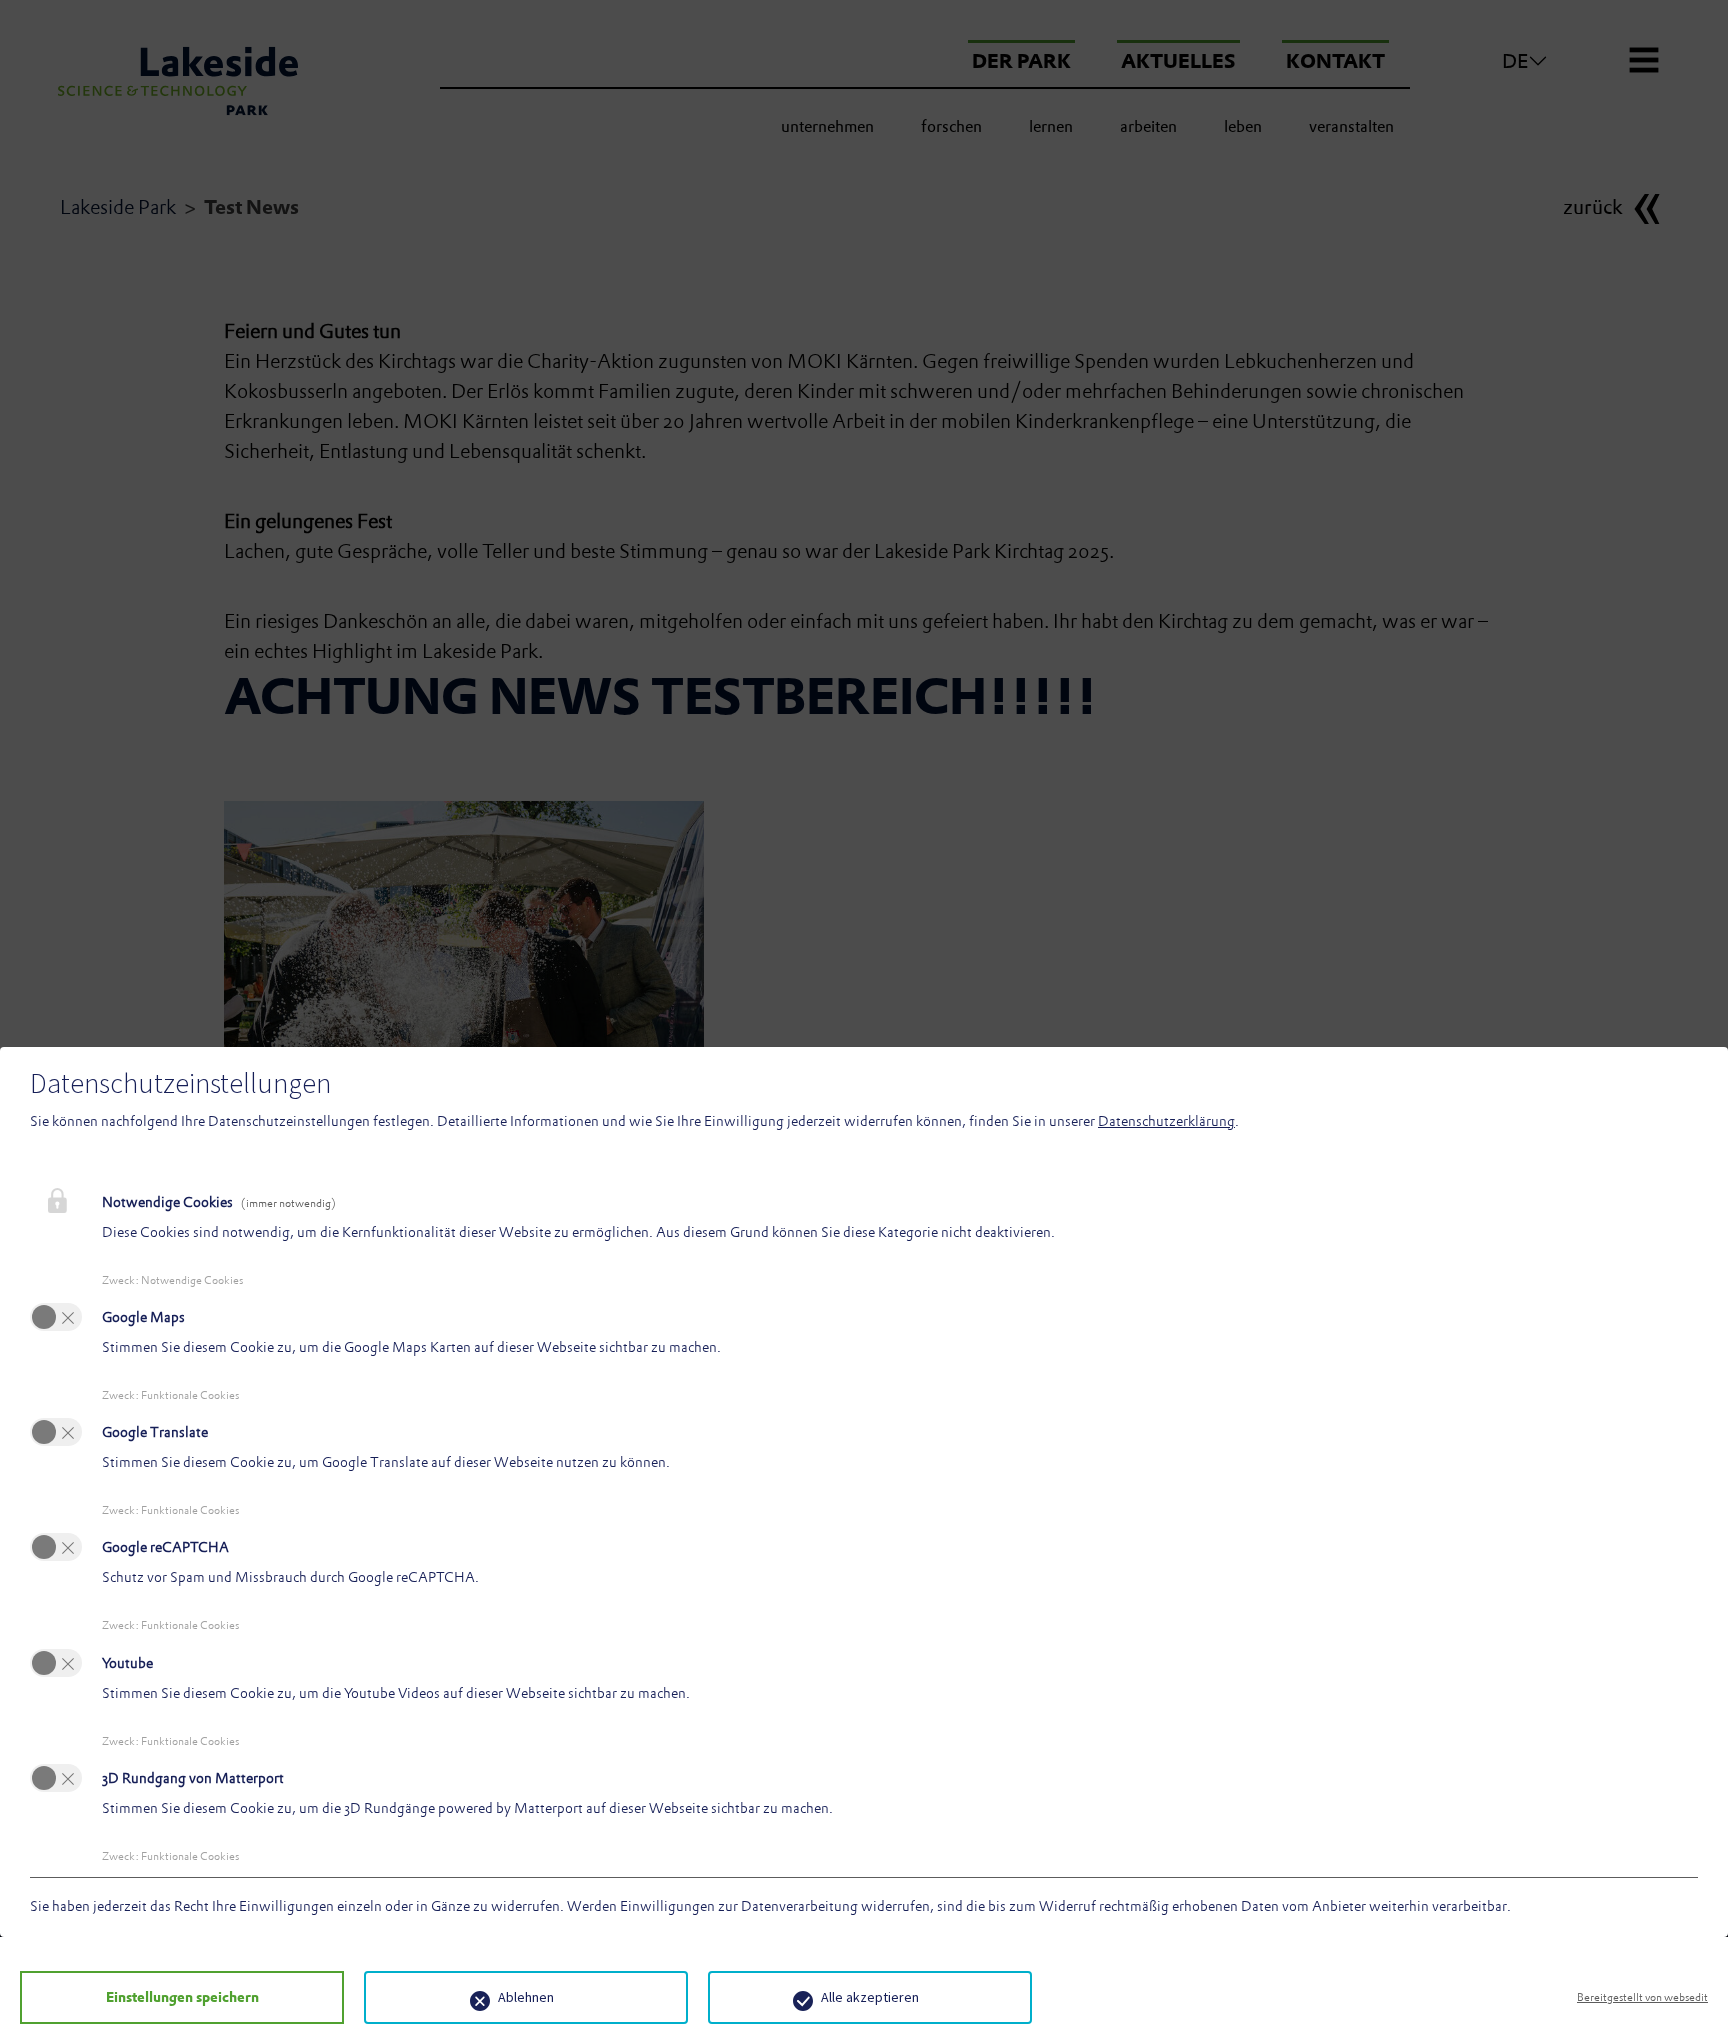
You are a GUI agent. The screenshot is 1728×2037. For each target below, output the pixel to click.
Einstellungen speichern (182, 1997)
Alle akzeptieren (870, 1997)
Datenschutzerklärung (1166, 1121)
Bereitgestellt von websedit (1642, 1997)
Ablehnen (526, 1997)
